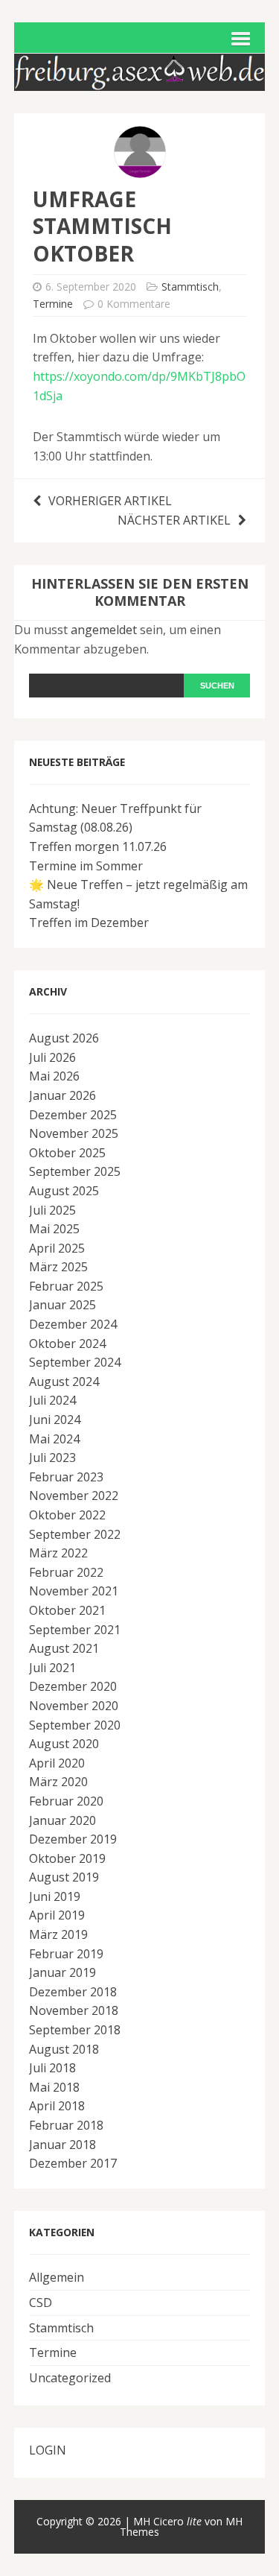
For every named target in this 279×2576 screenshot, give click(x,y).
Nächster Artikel (174, 520)
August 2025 (64, 1191)
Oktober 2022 (67, 1515)
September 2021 (75, 1630)
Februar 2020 (66, 1801)
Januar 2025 (62, 1305)
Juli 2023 (52, 1458)
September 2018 (75, 2030)
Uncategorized (70, 2378)
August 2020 (64, 1744)
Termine (53, 304)
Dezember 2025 (73, 1115)
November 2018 (74, 2010)
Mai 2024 (54, 1439)
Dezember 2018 (73, 1992)
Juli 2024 (52, 1400)
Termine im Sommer (86, 866)
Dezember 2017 (73, 2163)
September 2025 (75, 1171)
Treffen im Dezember (89, 923)
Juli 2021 (52, 1668)
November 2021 (74, 1591)
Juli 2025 (52, 1210)
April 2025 (57, 1248)
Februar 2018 (66, 2125)
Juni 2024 (55, 1420)
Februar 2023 (66, 1477)
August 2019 (64, 1877)
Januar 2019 (62, 1972)
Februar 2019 (66, 1954)
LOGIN (48, 2450)
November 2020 (74, 1706)
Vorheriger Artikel (110, 501)
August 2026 (64, 1038)
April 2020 (57, 1763)
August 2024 (64, 1382)
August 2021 (64, 1648)
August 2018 (64, 2049)
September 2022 (75, 1534)
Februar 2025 (66, 1286)
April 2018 (57, 2106)
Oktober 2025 (67, 1153)
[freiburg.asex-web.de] (140, 81)
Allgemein (57, 2277)
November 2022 (74, 1496)
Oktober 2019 (67, 1858)
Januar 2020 (62, 1820)
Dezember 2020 (73, 1686)
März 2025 (58, 1267)
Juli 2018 (52, 2068)
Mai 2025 (54, 1229)
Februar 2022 (66, 1572)
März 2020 (58, 1782)
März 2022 (58, 1553)
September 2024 (75, 1362)
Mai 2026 (54, 1076)
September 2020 (75, 1725)
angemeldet (104, 630)
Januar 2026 (62, 1095)
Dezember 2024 (73, 1324)
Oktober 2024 (67, 1344)
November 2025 (74, 1133)
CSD (41, 2303)
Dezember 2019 (73, 1839)
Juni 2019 (55, 1896)
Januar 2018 (62, 2145)
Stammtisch (190, 287)
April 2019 (57, 1915)
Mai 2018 (54, 2087)
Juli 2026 (52, 1057)
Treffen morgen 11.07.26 (98, 846)
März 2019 (58, 1934)
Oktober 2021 (67, 1610)
